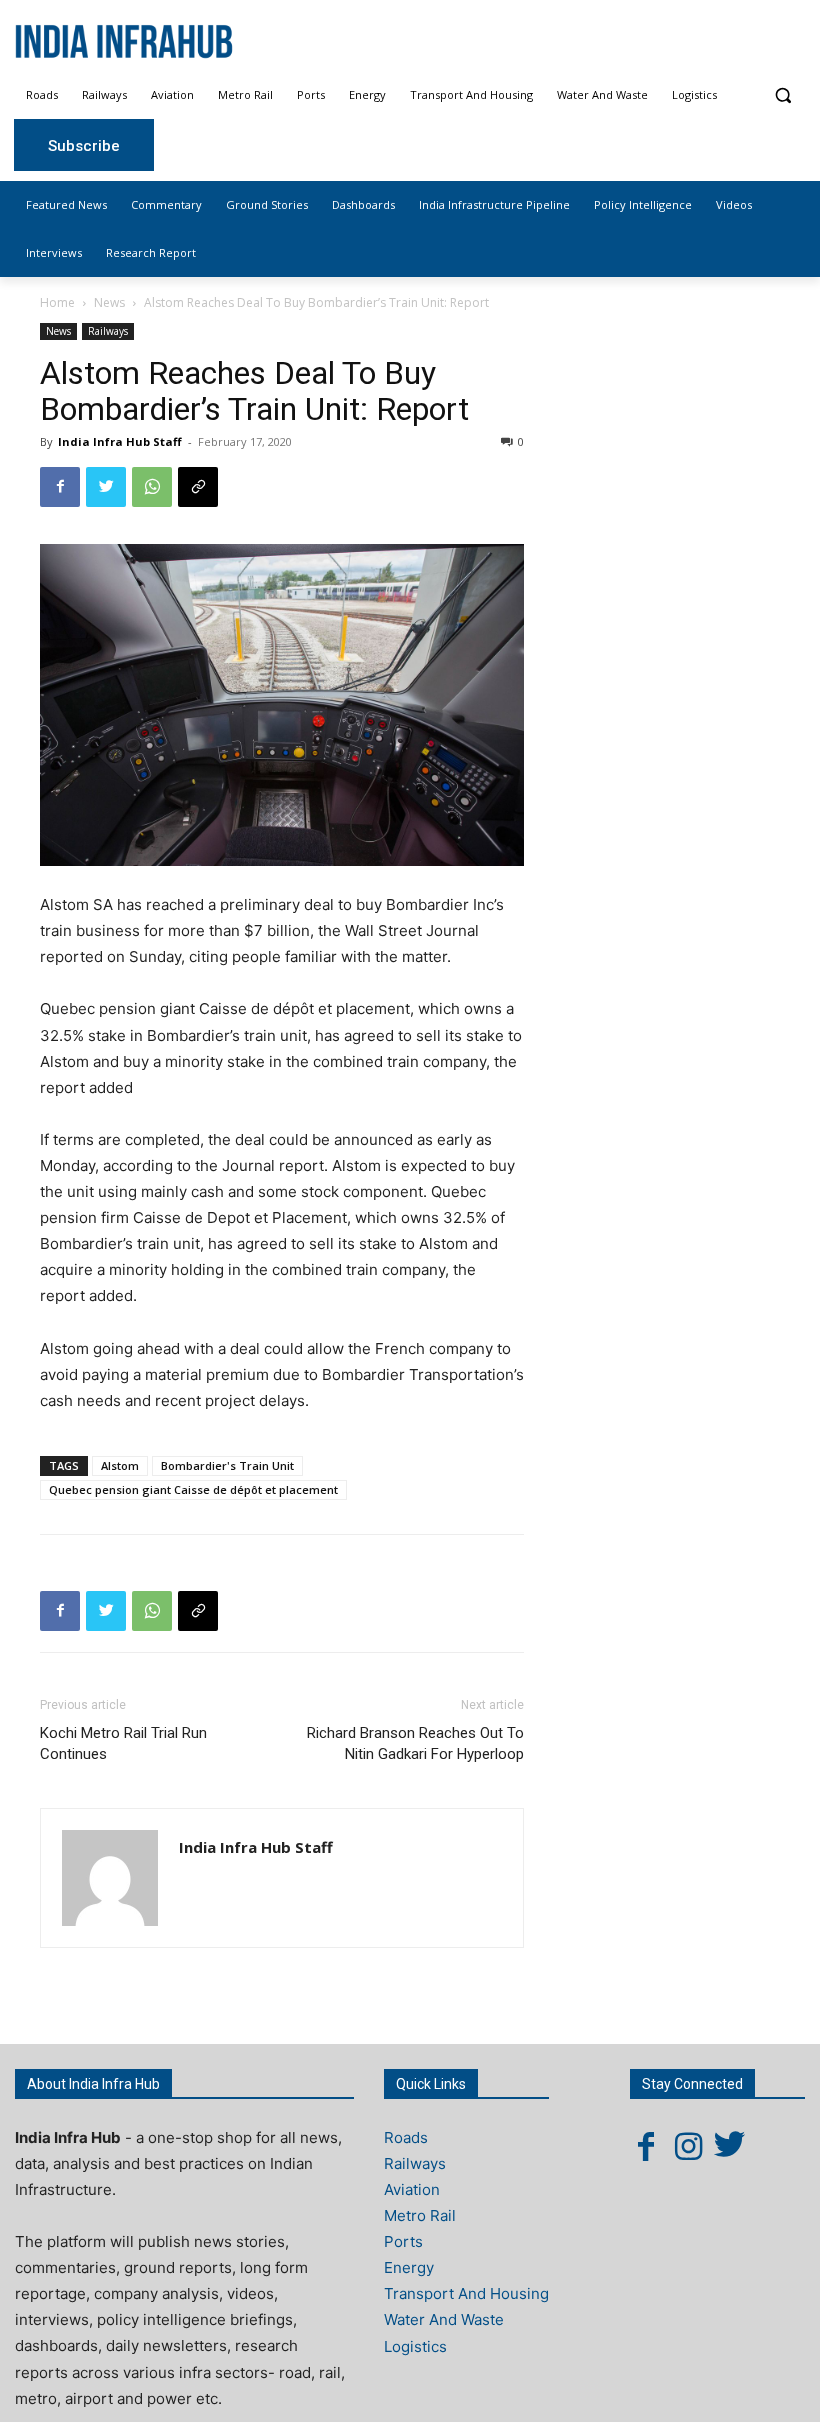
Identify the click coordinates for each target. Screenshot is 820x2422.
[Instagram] (688, 2146)
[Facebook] (60, 487)
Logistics (415, 2346)
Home (57, 302)
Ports (403, 2241)
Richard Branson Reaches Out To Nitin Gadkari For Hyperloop (415, 1743)
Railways (108, 331)
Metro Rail (420, 2215)
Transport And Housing (466, 2293)
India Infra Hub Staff (120, 441)
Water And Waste (444, 2319)
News (109, 302)
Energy (409, 2267)
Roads (406, 2137)
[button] (782, 95)
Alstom (120, 1465)
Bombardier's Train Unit (227, 1465)
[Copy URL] (198, 487)
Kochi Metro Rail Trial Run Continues (123, 1743)
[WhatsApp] (152, 487)
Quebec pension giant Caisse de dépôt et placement (193, 1489)
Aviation (412, 2189)
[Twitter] (106, 487)
